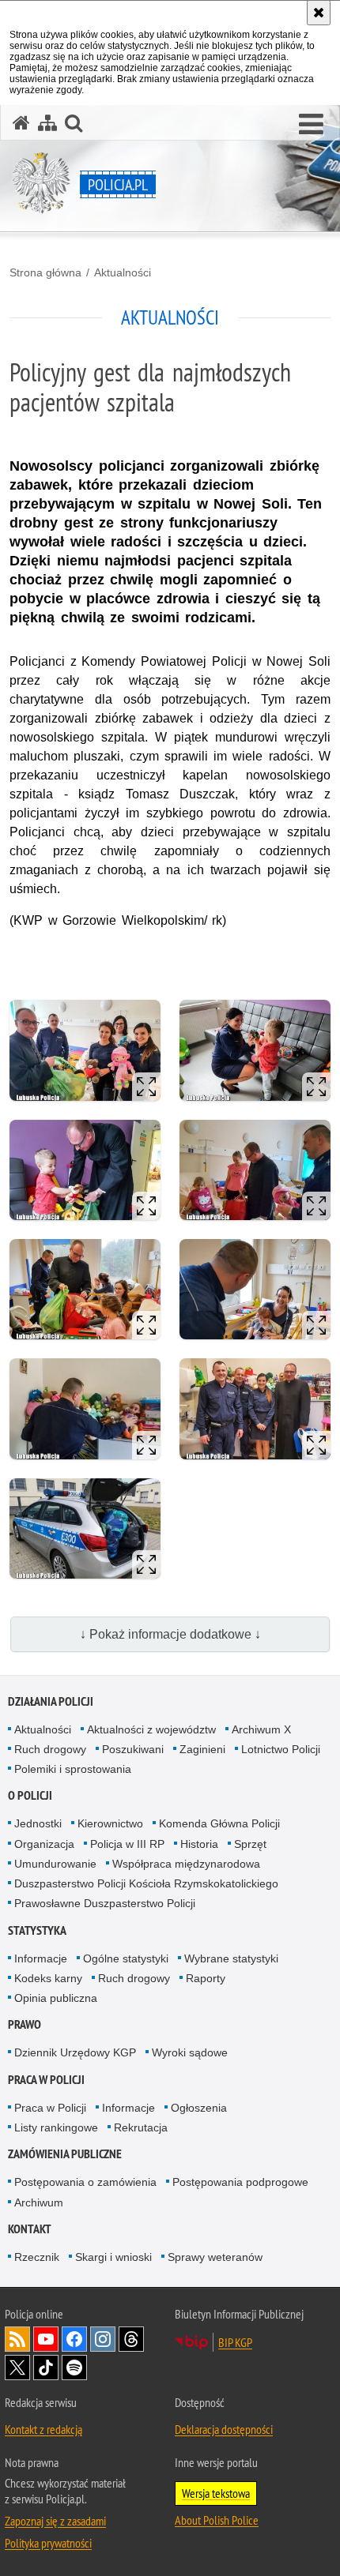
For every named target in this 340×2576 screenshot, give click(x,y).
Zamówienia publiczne (65, 2154)
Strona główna (45, 272)
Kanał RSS (17, 2339)
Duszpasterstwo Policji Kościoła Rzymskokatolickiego (146, 1883)
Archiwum (39, 2202)
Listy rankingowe (56, 2127)
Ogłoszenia (199, 2108)
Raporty (206, 1978)
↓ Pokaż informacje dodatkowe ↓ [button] (170, 1634)
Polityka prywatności (48, 2543)
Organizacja (44, 1844)
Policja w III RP (127, 1844)
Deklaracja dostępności (224, 2429)
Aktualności (123, 272)
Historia (199, 1844)
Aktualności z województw (151, 1729)
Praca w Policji (46, 2080)
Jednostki (38, 1823)
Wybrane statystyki (231, 1958)
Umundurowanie (55, 1864)
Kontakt (30, 2229)
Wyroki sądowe (190, 2052)
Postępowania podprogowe (240, 2182)
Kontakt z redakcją (43, 2429)
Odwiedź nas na (46, 2339)
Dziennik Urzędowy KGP (75, 2052)
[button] (311, 125)
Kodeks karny (48, 1978)
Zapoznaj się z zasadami (55, 2521)
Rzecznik (37, 2257)
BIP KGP (235, 2342)
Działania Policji (51, 1701)
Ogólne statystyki (126, 1958)
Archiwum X (261, 1729)
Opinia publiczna (56, 1998)
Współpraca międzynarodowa (186, 1864)
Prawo (25, 2024)
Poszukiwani (133, 1749)
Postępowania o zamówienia (85, 2182)
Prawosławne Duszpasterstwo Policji (105, 1903)
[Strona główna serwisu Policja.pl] (21, 123)
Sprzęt (250, 1844)
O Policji (30, 1795)
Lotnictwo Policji (281, 1749)
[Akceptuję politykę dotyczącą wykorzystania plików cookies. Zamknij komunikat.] (319, 13)
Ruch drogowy (50, 1749)
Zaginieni (202, 1749)
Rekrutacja (141, 2127)
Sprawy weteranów (215, 2257)
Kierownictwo (110, 1823)
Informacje (41, 1958)
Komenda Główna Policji (219, 1823)
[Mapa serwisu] (47, 123)
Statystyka (37, 1930)
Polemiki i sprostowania (73, 1769)
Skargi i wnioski (113, 2257)
